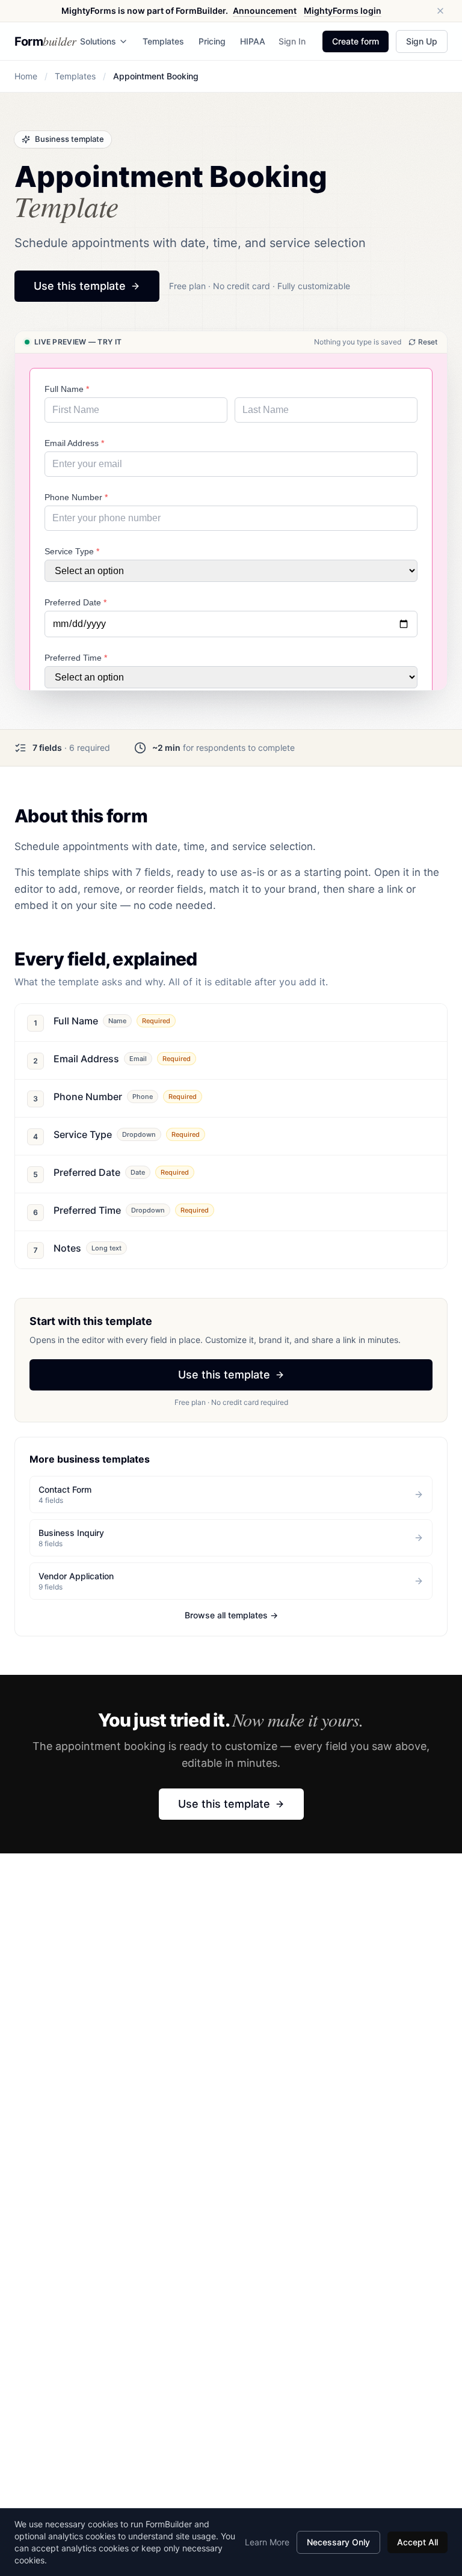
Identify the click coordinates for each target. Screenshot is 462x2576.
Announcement (265, 11)
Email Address (74, 443)
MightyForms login (343, 11)
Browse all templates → (231, 1615)
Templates (163, 41)
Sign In (292, 41)
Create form (356, 41)
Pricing (212, 41)
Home (26, 76)
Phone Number (76, 497)
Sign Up (422, 41)
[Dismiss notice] (440, 11)
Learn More (267, 2542)
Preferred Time (76, 658)
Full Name (67, 389)
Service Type (72, 551)
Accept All (417, 2542)
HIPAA (253, 41)
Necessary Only (338, 2542)
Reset (428, 342)
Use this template (80, 286)
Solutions (98, 41)
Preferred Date (75, 602)
